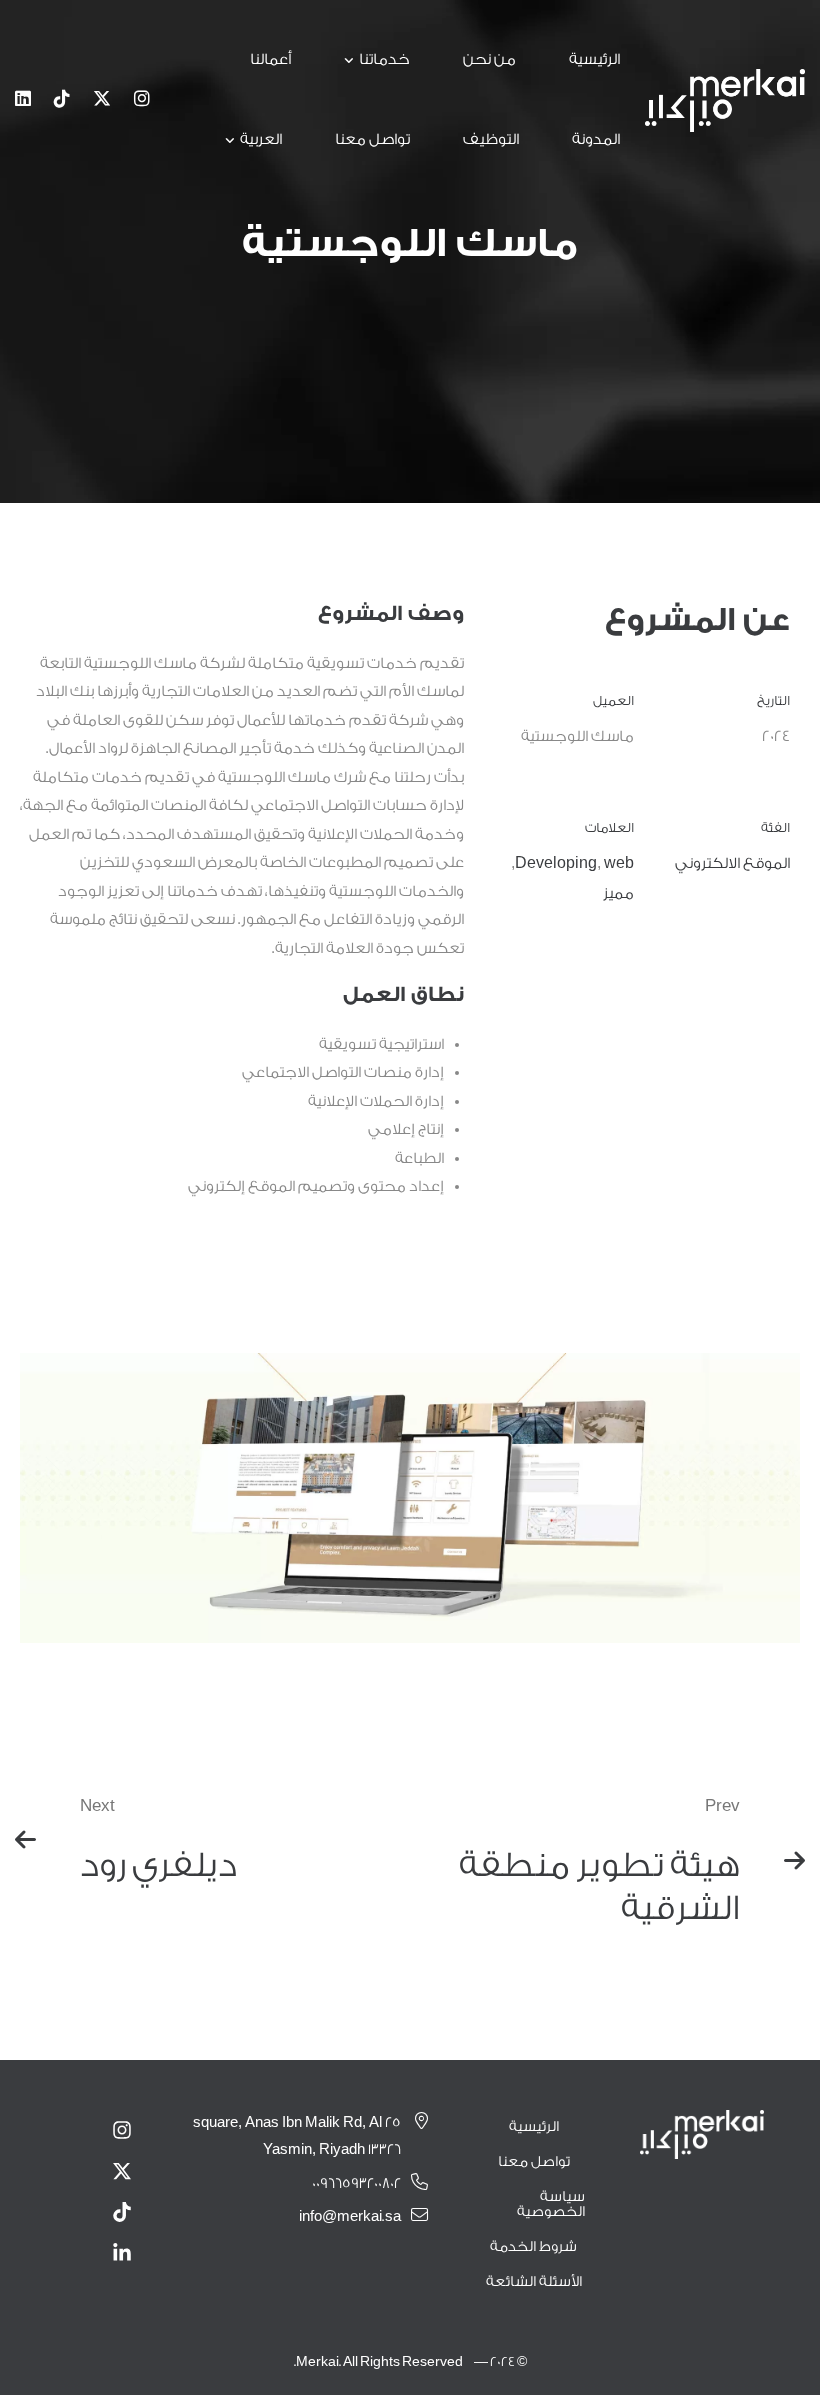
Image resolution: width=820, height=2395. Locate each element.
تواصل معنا (534, 2162)
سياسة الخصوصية (551, 2204)
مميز (618, 893)
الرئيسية (534, 2127)
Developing (556, 863)
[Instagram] (142, 100)
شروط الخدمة (533, 2247)
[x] (102, 100)
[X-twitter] (122, 2171)
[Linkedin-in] (122, 2253)
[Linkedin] (23, 100)
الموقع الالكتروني (732, 863)
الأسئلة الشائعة (534, 2282)
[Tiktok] (62, 100)
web (619, 863)
